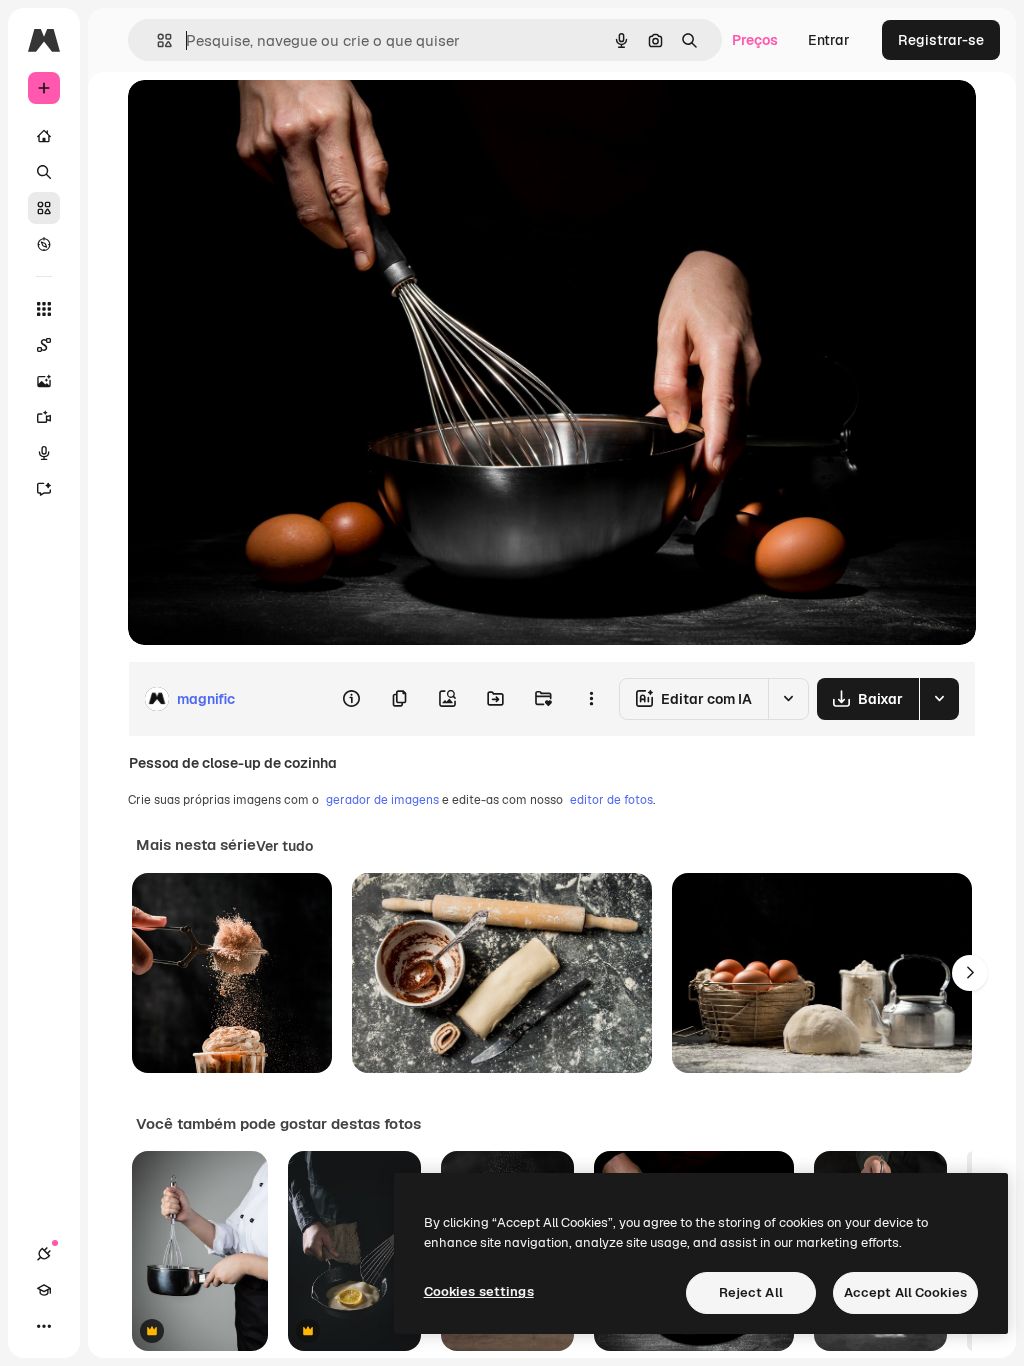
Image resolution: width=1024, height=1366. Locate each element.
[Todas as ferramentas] (44, 309)
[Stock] (44, 208)
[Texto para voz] (44, 453)
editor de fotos (611, 800)
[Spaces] (44, 345)
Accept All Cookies (905, 1292)
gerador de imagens (382, 800)
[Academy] (44, 1290)
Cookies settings (479, 1291)
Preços (755, 40)
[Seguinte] (970, 973)
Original (256, 117)
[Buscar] (44, 172)
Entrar (829, 40)
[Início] (44, 136)
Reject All (751, 1292)
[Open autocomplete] (156, 40)
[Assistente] (44, 489)
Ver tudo (284, 846)
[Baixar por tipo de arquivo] (939, 699)
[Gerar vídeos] (44, 417)
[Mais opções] (591, 699)
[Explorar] (44, 244)
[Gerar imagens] (44, 381)
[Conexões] (44, 1254)
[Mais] (44, 1326)
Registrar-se (941, 40)
